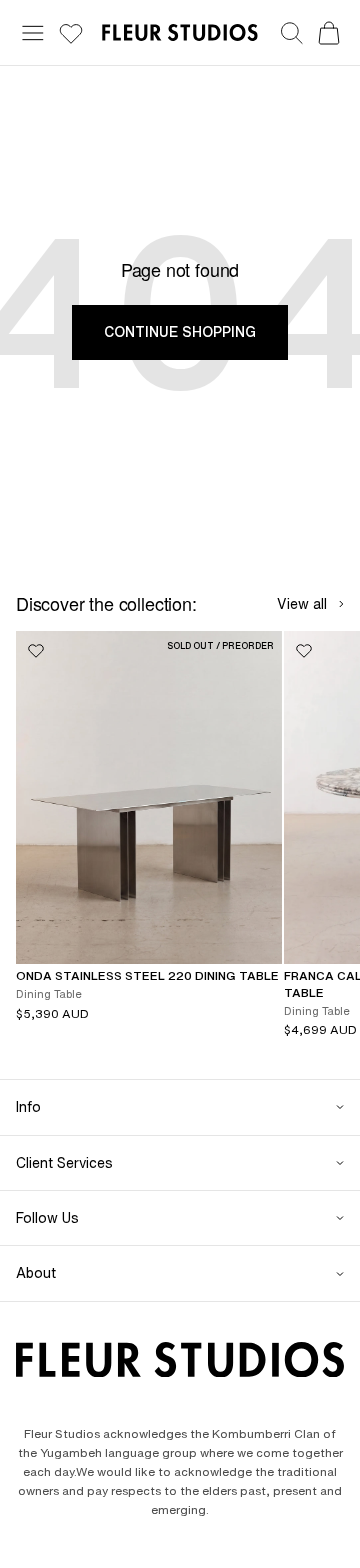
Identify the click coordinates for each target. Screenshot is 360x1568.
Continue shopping (180, 332)
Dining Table (49, 993)
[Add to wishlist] (36, 651)
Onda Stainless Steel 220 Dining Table (147, 975)
